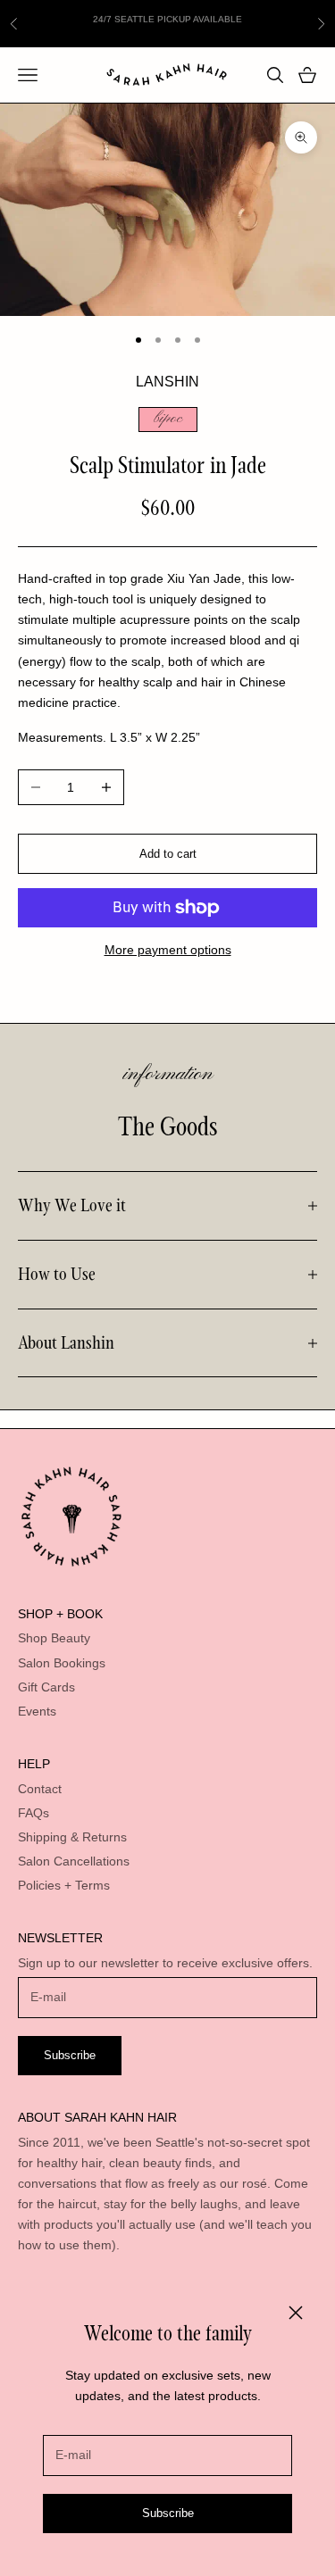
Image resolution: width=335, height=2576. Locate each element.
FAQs (33, 1813)
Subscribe (168, 2513)
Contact (40, 1789)
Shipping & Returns (72, 1837)
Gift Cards (46, 1687)
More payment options (168, 950)
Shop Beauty (54, 1638)
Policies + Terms (64, 1885)
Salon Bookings (62, 1663)
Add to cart (168, 854)
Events (37, 1711)
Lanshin (167, 382)
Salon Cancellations (74, 1861)
